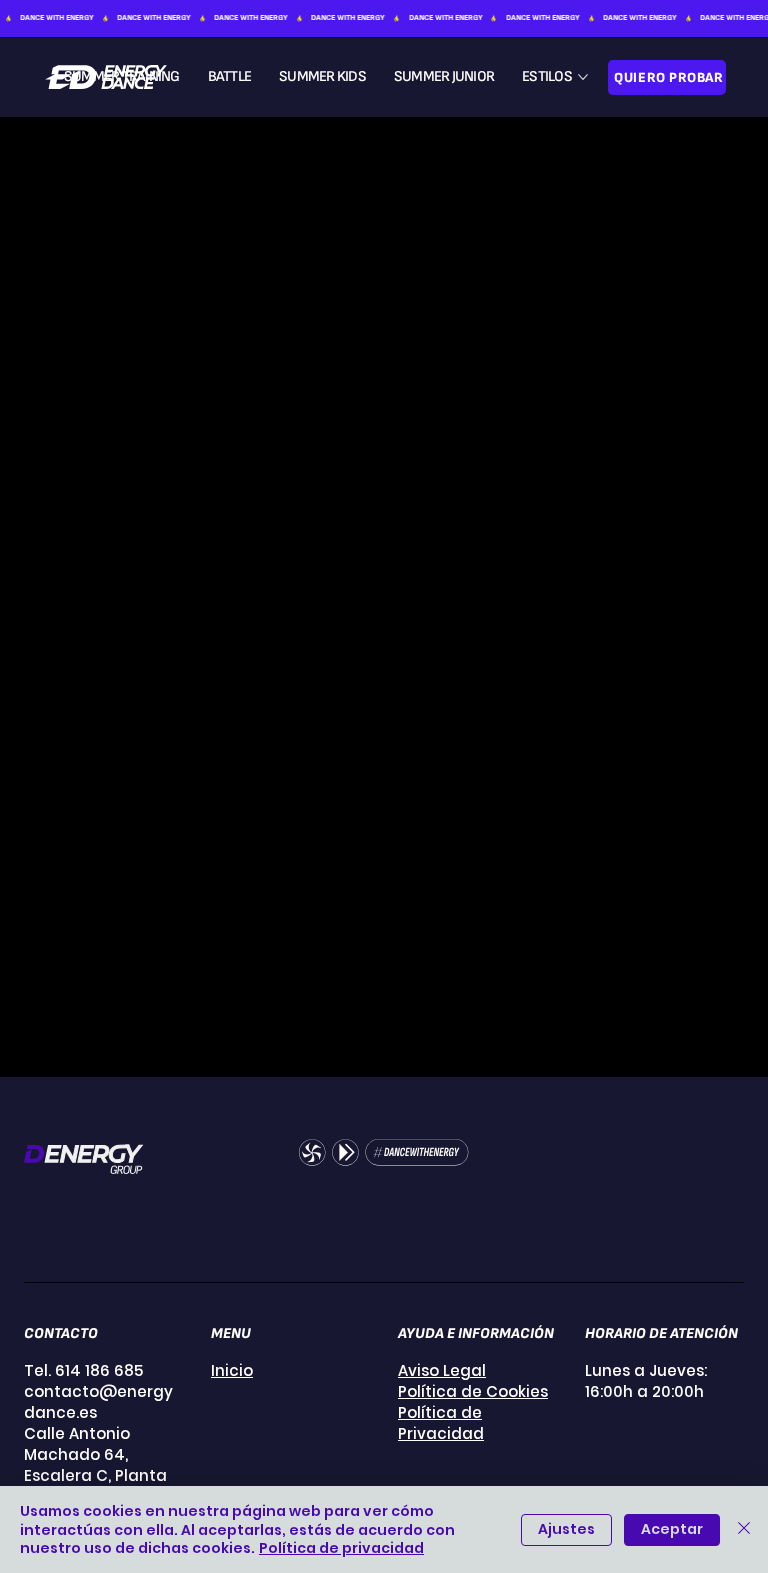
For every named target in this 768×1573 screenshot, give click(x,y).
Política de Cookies (473, 1391)
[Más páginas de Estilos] (583, 77)
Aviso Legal (442, 1370)
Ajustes (566, 1529)
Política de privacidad (341, 1548)
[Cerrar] (744, 1529)
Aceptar (672, 1529)
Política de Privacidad (441, 1423)
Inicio (232, 1370)
